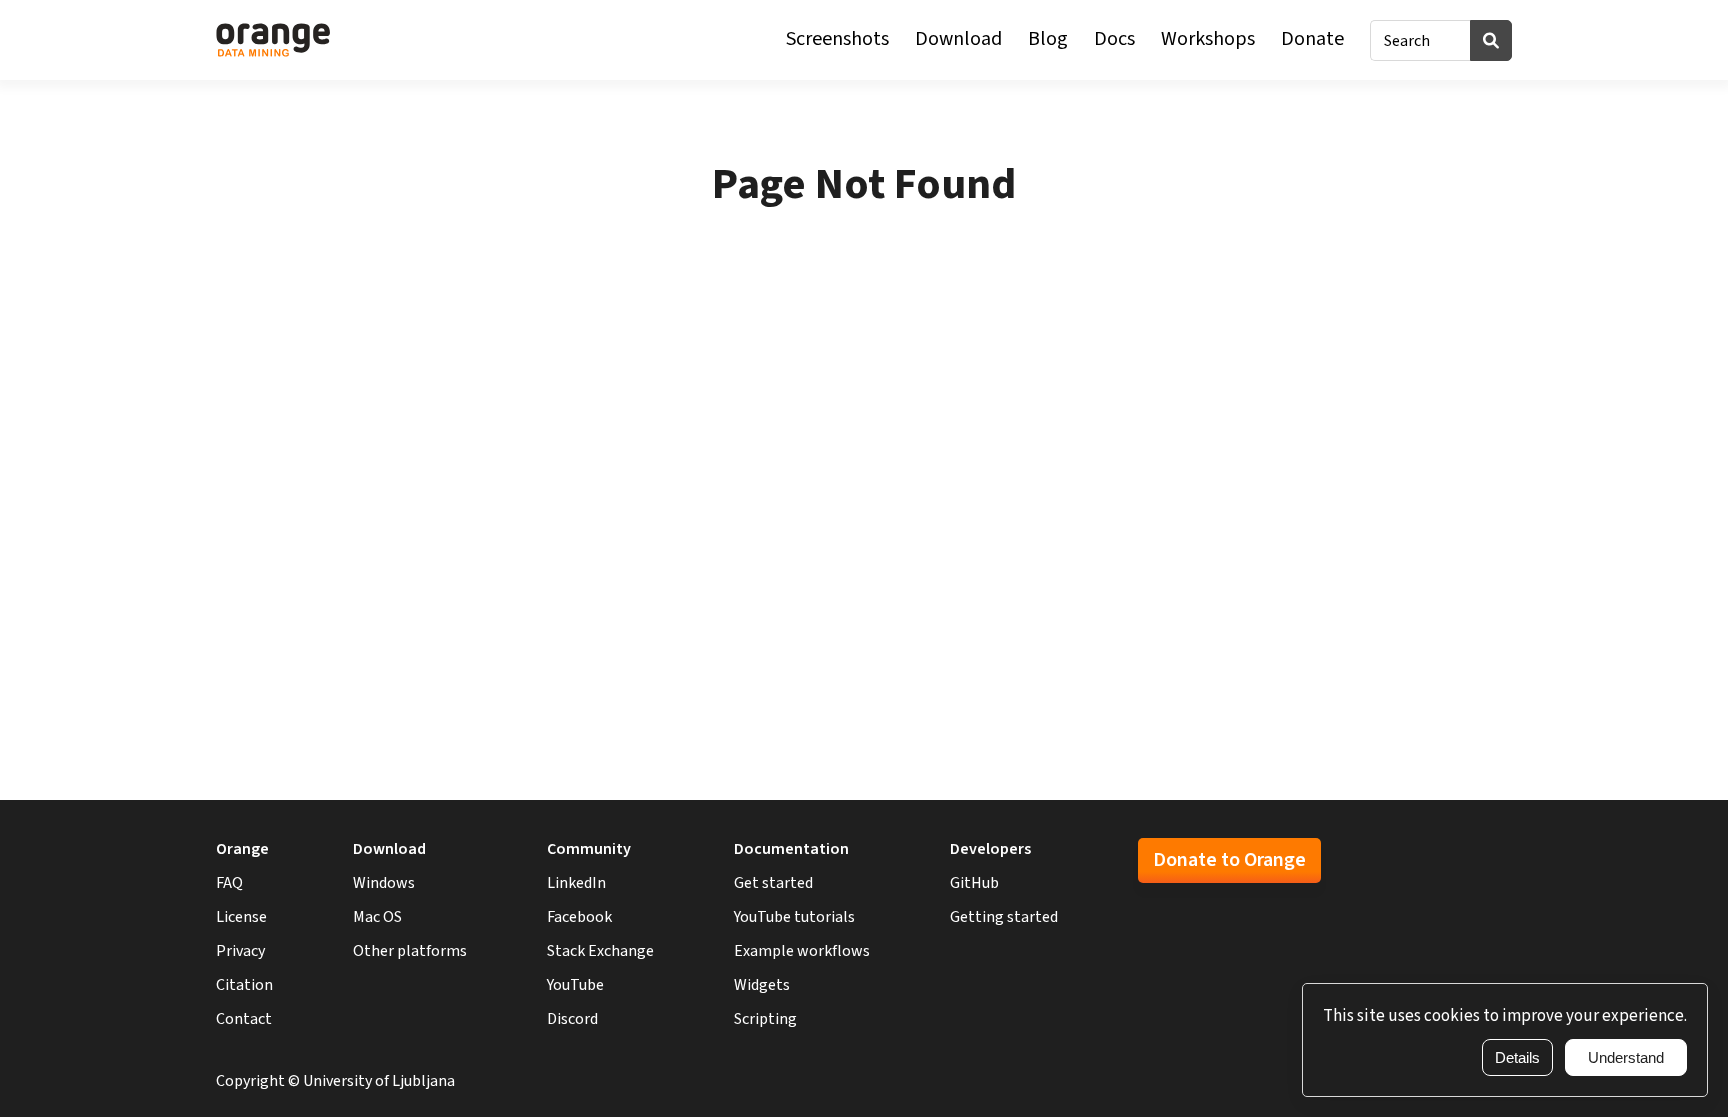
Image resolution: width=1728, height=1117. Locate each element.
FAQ (229, 883)
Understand (1626, 1057)
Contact (244, 1019)
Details (1517, 1057)
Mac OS (377, 917)
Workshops (1208, 39)
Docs (1114, 39)
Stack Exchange (600, 951)
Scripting (765, 1019)
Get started (773, 883)
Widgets (762, 985)
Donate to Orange (1229, 860)
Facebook (579, 917)
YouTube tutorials (794, 917)
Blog (1048, 39)
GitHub (974, 883)
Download (958, 39)
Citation (244, 985)
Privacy (240, 951)
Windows (384, 883)
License (241, 917)
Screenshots (837, 39)
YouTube (575, 985)
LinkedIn (576, 883)
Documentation (791, 849)
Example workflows (802, 951)
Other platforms (410, 951)
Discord (572, 1019)
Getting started (1004, 917)
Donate (1312, 39)
